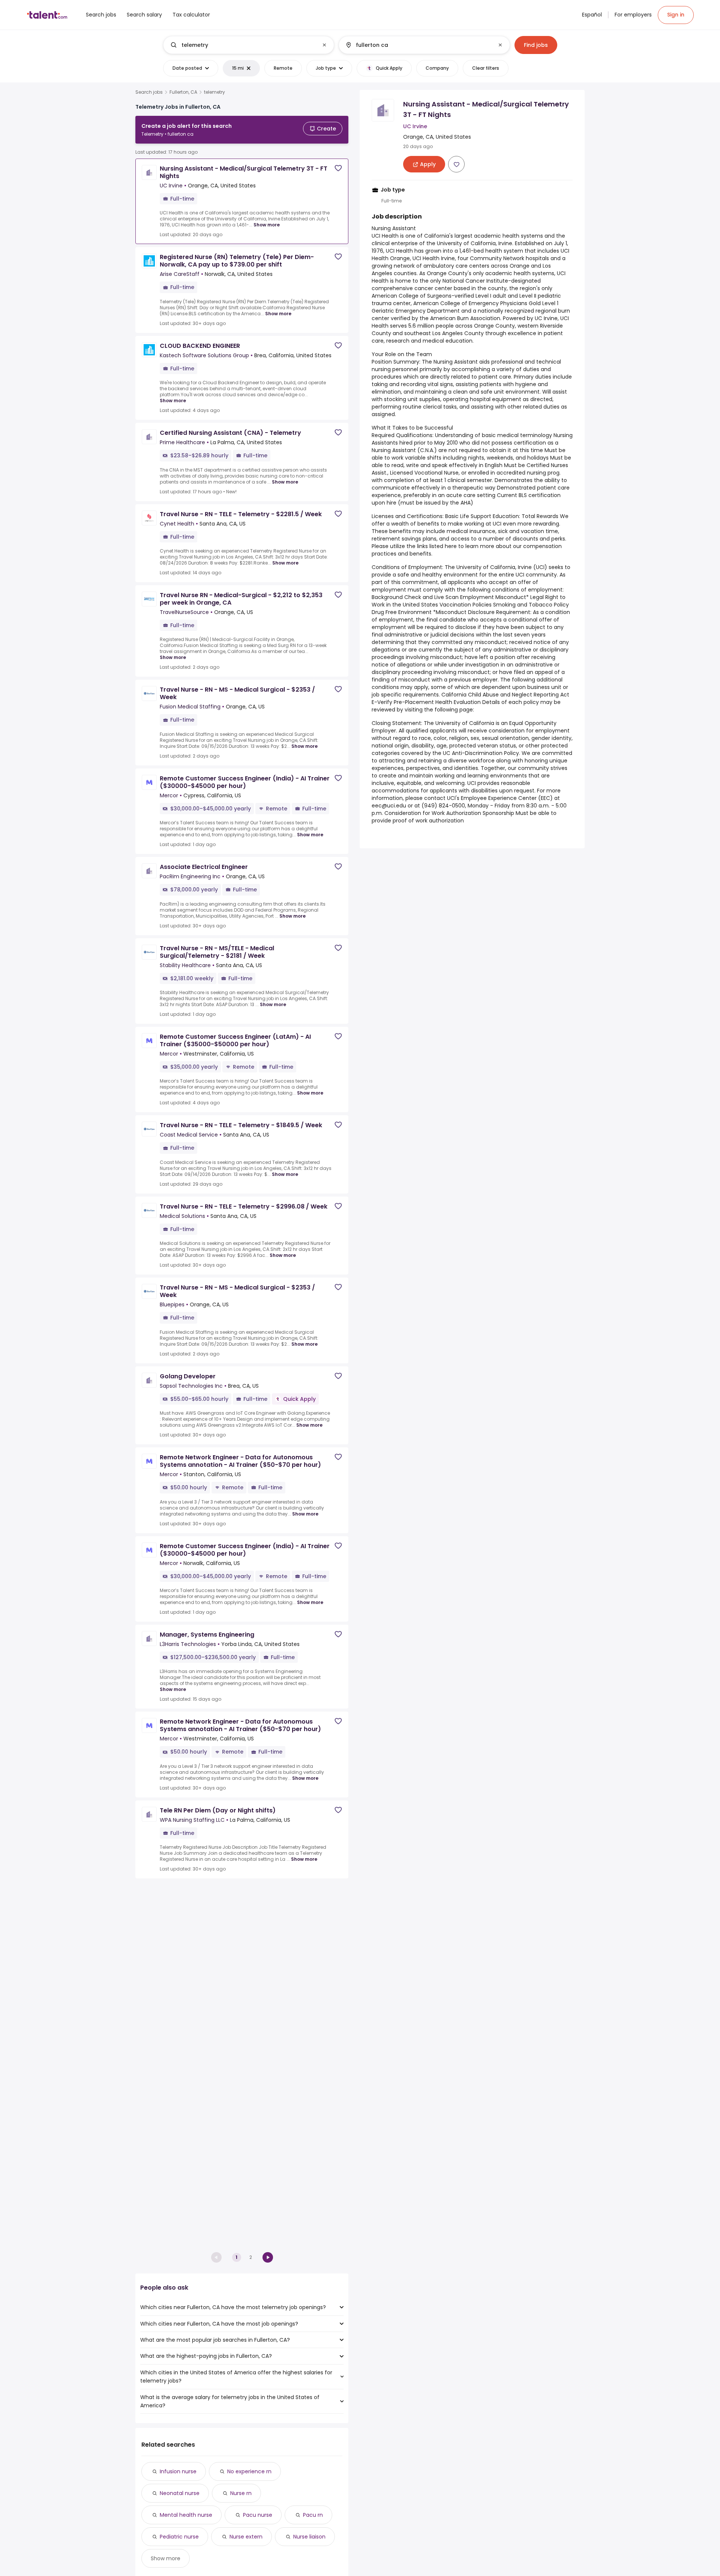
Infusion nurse (178, 2471)
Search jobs (149, 92)
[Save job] (338, 168)
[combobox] (248, 45)
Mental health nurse (186, 2515)
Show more (267, 225)
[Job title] (242, 45)
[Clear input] (324, 45)
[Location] (418, 45)
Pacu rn (313, 2515)
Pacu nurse (258, 2515)
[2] (268, 2257)
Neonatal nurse (180, 2493)
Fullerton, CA (183, 92)
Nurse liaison (309, 2537)
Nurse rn (241, 2493)
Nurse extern (246, 2537)
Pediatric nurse (179, 2537)
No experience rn (249, 2471)
